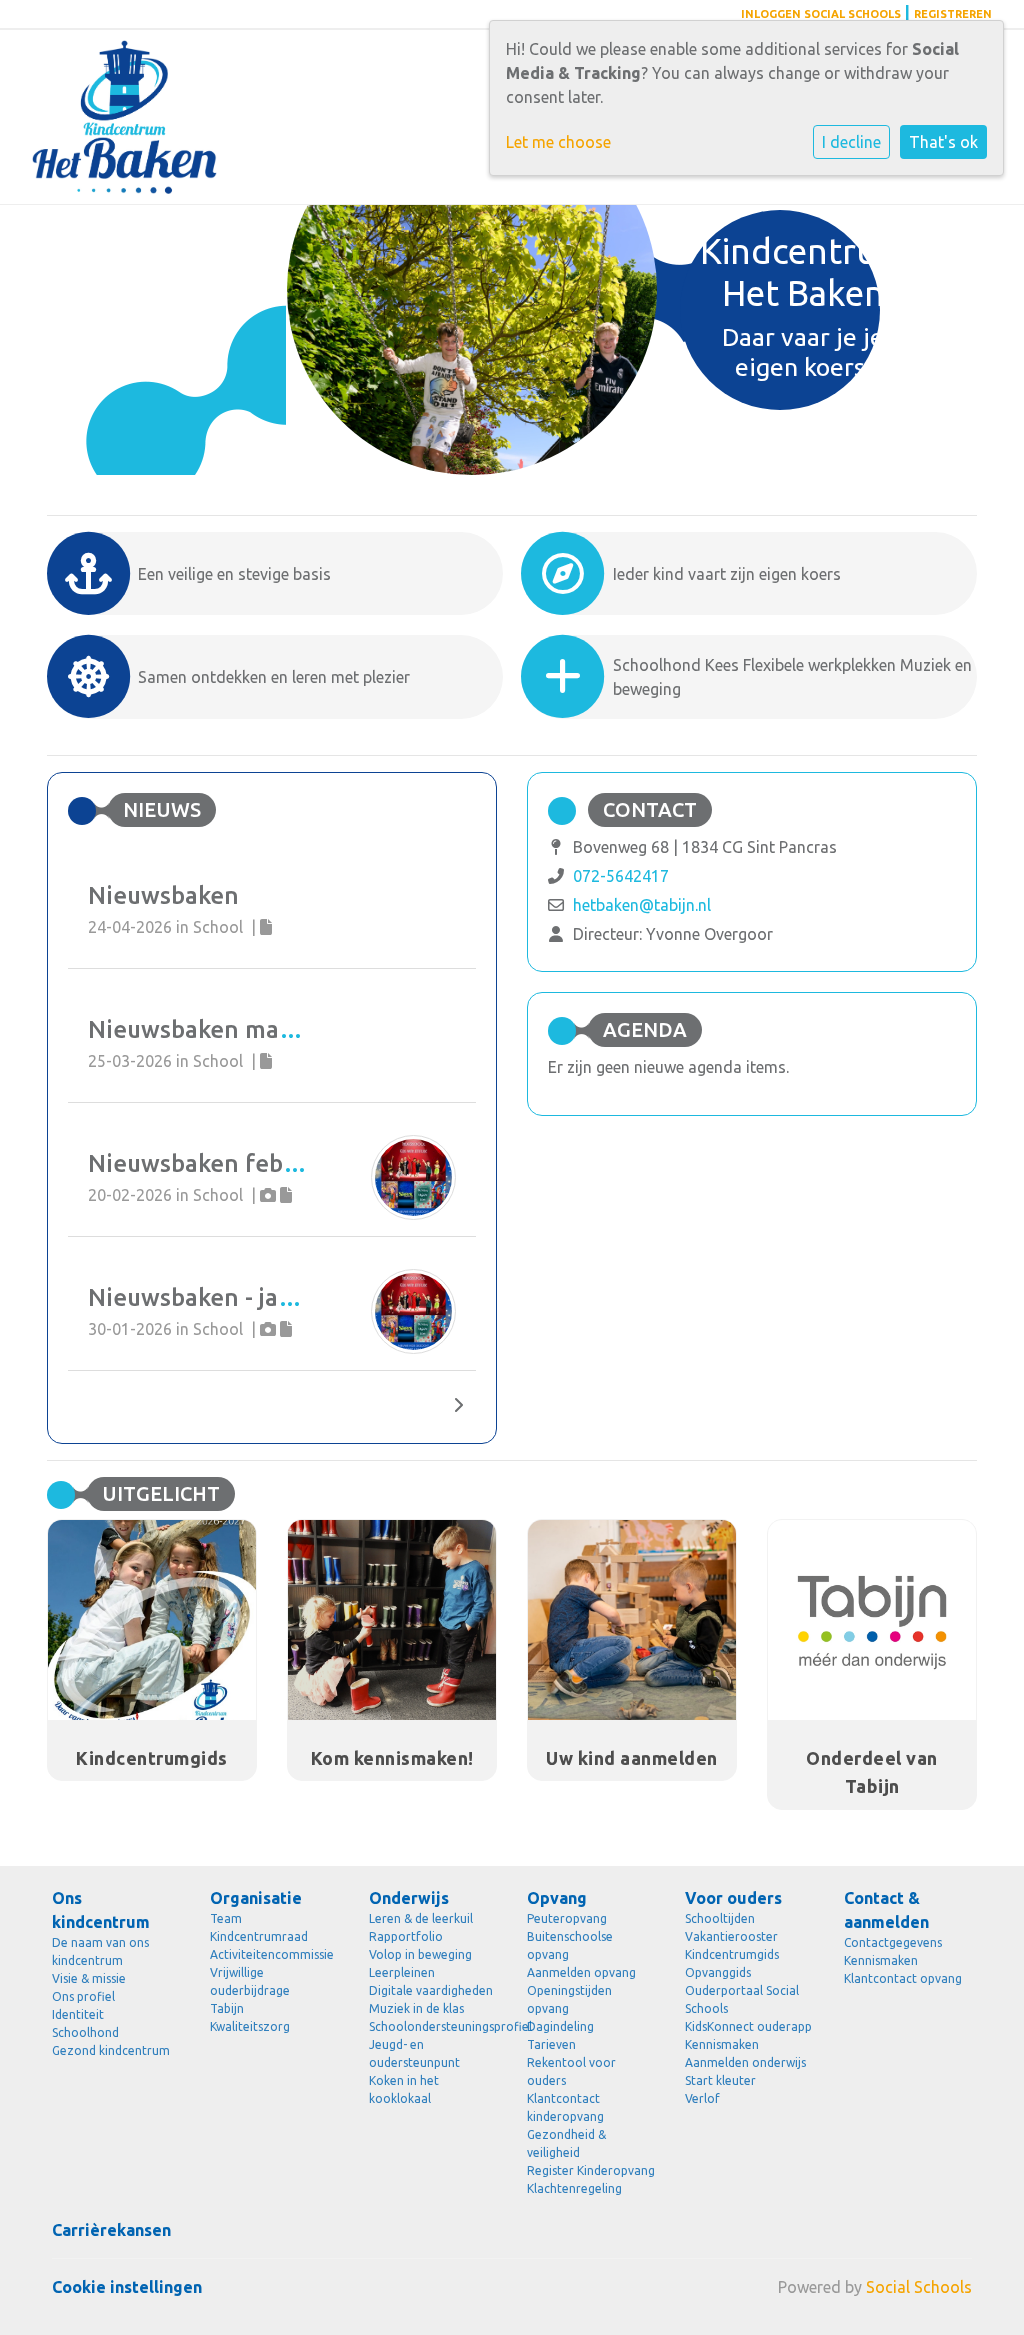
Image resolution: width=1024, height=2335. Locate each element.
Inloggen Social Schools (821, 14)
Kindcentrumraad (259, 1936)
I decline (851, 142)
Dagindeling (560, 2026)
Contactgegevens (893, 1942)
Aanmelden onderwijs (745, 2062)
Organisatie (256, 1898)
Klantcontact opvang (903, 1978)
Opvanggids (718, 1972)
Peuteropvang (567, 1918)
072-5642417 (621, 876)
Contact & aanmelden (886, 1910)
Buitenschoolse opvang (570, 1945)
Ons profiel (83, 1996)
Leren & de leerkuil (421, 1918)
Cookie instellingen (127, 2287)
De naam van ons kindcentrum (100, 1951)
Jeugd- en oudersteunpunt (414, 2053)
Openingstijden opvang (569, 1999)
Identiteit (78, 2014)
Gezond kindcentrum (111, 2050)
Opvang (557, 1898)
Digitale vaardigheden (431, 1990)
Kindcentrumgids (732, 1954)
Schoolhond (85, 2032)
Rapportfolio (406, 1936)
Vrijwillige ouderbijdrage (250, 1981)
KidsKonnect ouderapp (748, 2026)
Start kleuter (720, 2080)
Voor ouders (733, 1898)
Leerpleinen (402, 1972)
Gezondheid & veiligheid (566, 2143)
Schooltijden (720, 1918)
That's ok (943, 142)
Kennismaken (722, 2044)
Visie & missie (89, 1978)
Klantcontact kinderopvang (565, 2107)
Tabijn (227, 2008)
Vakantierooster (731, 1936)
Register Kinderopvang (591, 2170)
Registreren (953, 14)
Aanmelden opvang (581, 1972)
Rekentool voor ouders (571, 2071)
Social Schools (919, 2287)
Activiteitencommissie (272, 1954)
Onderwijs (409, 1898)
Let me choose (558, 142)
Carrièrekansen (111, 2230)
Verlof (702, 2098)
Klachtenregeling (574, 2188)
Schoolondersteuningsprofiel (433, 2026)
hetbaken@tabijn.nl (642, 905)
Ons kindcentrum (101, 1910)
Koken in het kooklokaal (404, 2089)
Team (226, 1918)
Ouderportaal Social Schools (742, 1999)
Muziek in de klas (416, 2008)
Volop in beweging (420, 1954)
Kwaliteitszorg (250, 2026)
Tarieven (551, 2044)
